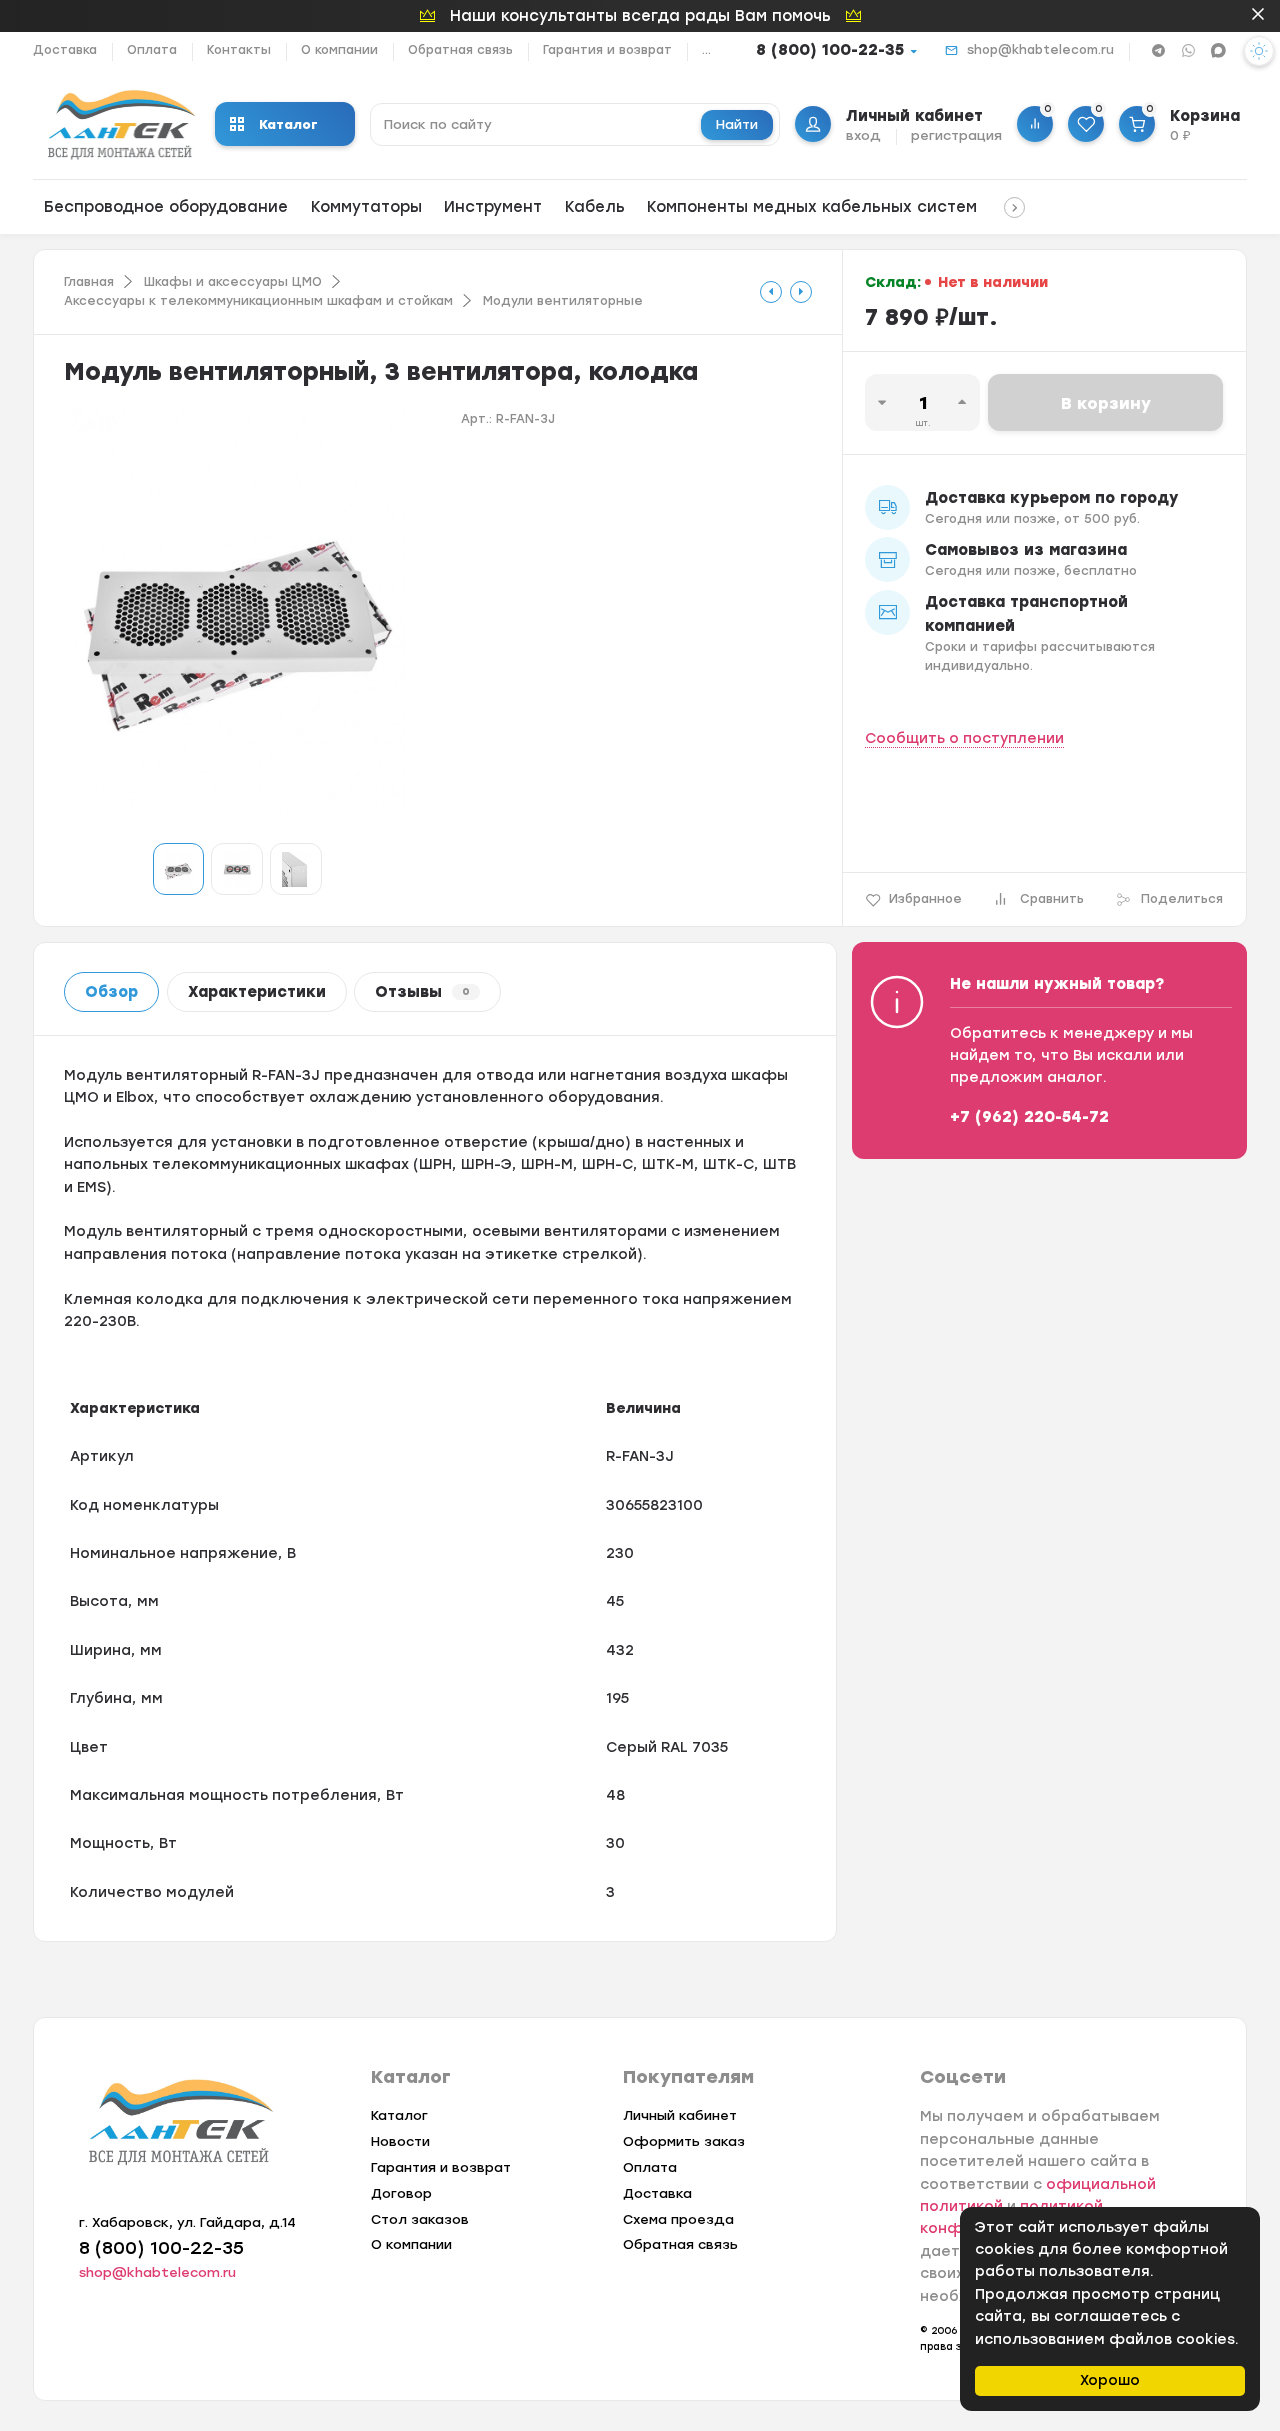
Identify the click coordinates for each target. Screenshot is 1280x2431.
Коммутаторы (366, 207)
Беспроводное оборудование (166, 207)
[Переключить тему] (1259, 51)
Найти (737, 124)
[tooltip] (771, 292)
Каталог (288, 124)
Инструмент (493, 207)
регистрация (956, 135)
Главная (89, 282)
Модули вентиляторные (563, 301)
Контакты (239, 50)
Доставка (65, 50)
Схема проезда (678, 2219)
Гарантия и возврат (607, 50)
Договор (401, 2193)
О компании (339, 50)
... (706, 50)
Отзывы (422, 992)
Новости (400, 2141)
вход (863, 135)
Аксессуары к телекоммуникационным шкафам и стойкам (258, 301)
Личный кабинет (680, 2115)
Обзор (111, 992)
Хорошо (1110, 2380)
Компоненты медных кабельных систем (812, 207)
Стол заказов (420, 2219)
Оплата (152, 50)
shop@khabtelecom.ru (1040, 50)
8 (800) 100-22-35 (830, 50)
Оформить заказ (684, 2141)
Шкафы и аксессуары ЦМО (233, 282)
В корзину (1106, 403)
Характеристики (257, 992)
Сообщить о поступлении (964, 738)
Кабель (595, 207)
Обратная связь (460, 50)
